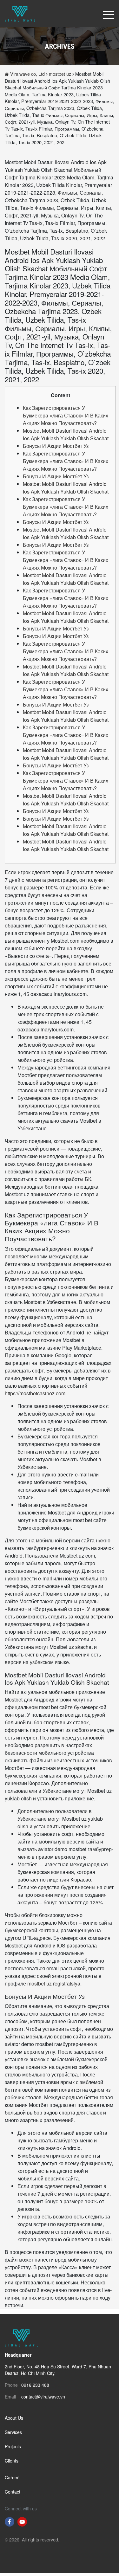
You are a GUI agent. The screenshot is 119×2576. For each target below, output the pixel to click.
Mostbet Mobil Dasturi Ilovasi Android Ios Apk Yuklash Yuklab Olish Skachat (66, 434)
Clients (12, 2461)
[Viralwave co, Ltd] (20, 13)
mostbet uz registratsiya (54, 1983)
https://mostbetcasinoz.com (35, 1393)
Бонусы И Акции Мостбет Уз (56, 446)
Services (13, 2432)
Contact (13, 2492)
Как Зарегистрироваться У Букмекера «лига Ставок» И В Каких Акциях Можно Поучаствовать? (66, 415)
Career (12, 2477)
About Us (14, 2418)
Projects (13, 2446)
